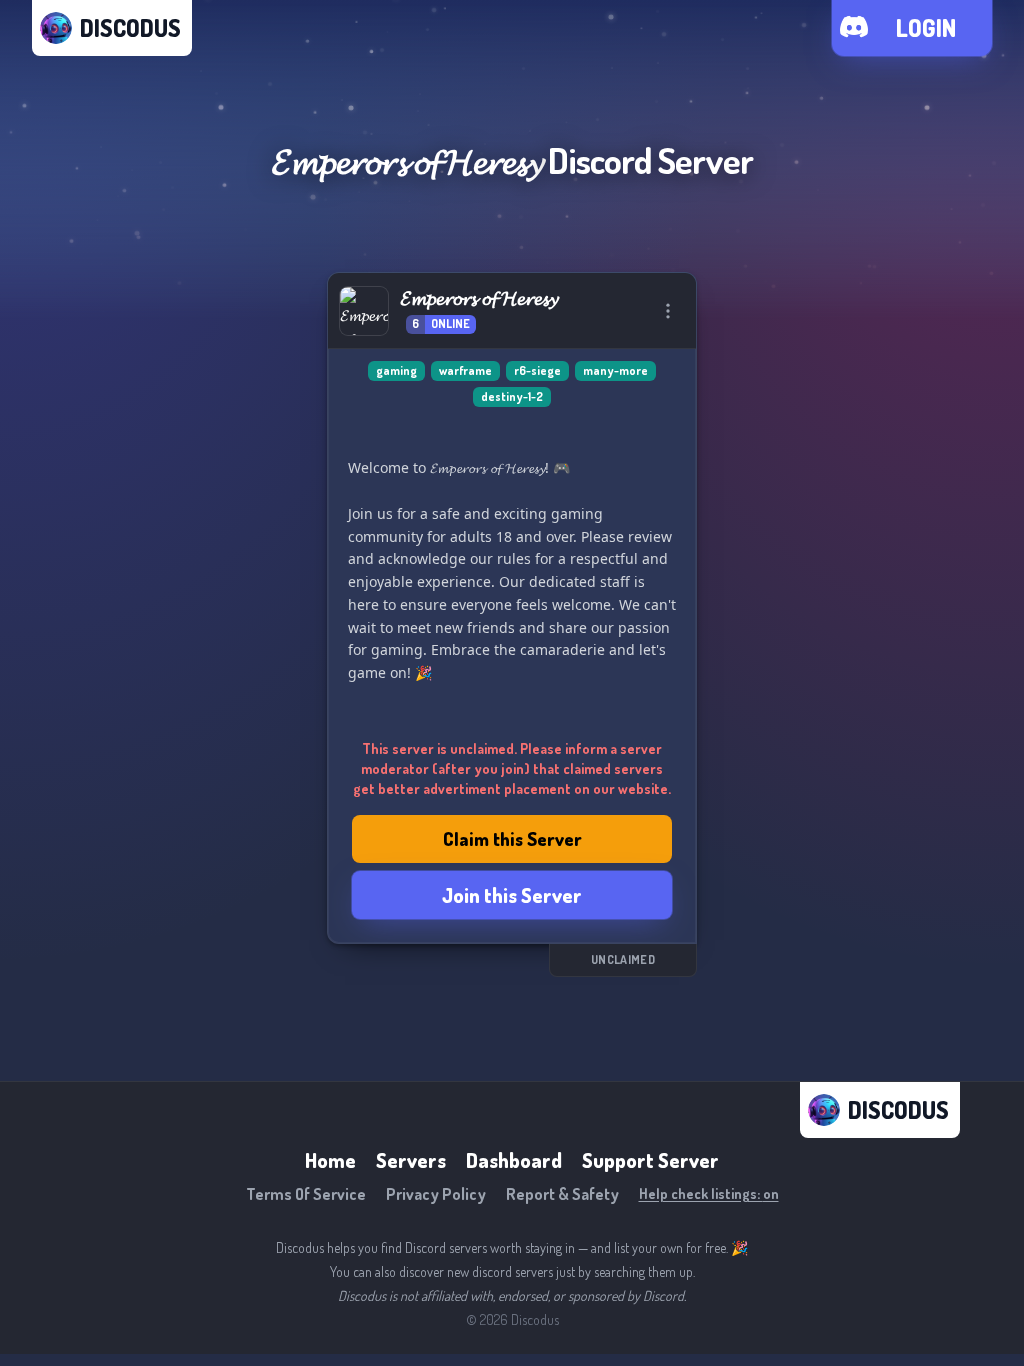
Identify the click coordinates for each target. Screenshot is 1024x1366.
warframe (465, 370)
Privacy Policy (436, 1194)
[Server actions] (668, 311)
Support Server (650, 1160)
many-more (615, 370)
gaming (396, 370)
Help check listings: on (709, 1193)
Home (330, 1160)
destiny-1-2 (512, 396)
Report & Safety (562, 1194)
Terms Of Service (306, 1194)
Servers (411, 1160)
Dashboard (514, 1160)
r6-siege (537, 370)
